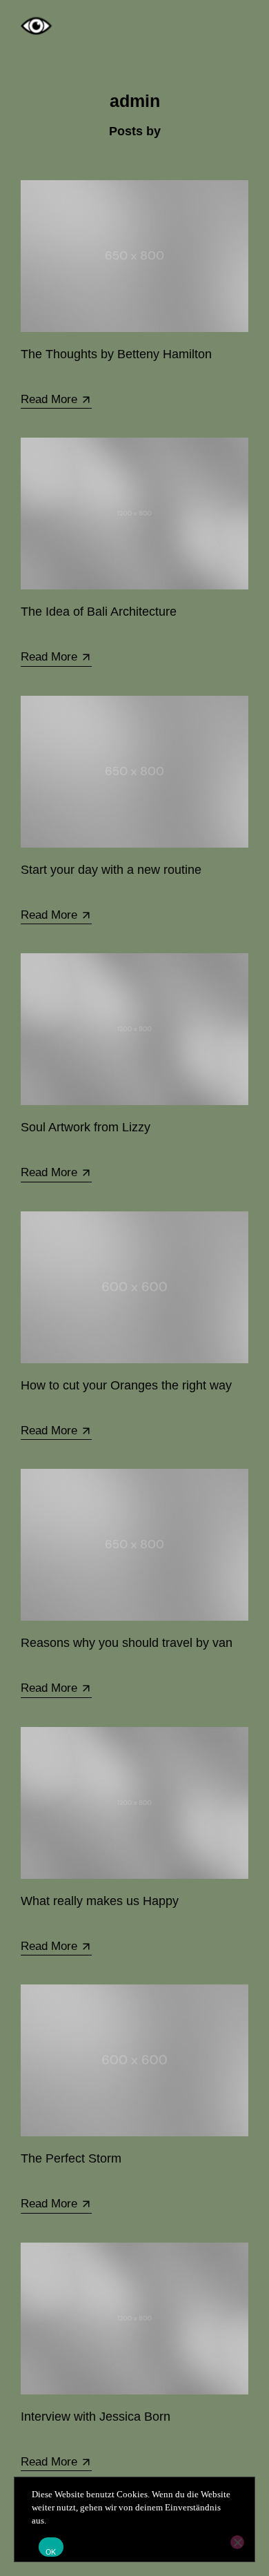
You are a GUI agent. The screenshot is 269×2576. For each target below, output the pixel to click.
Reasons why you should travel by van (127, 1643)
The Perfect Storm (71, 2158)
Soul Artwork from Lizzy (86, 1127)
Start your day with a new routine (111, 870)
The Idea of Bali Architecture (99, 612)
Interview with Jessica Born (96, 2417)
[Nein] (237, 2542)
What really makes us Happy (100, 1901)
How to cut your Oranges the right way (126, 1385)
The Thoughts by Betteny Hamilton (116, 354)
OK (51, 2552)
